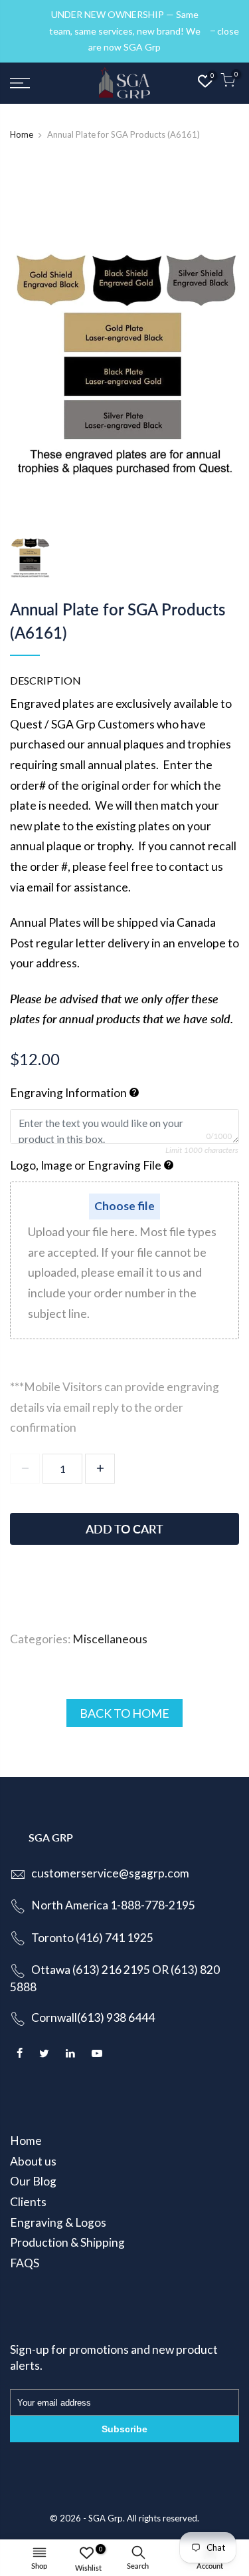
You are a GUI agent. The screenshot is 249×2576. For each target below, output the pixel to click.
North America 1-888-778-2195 (113, 1905)
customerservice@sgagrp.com (110, 1873)
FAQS (25, 2263)
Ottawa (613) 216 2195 (91, 1970)
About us (33, 2161)
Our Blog (33, 2181)
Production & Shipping (67, 2242)
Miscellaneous (110, 1639)
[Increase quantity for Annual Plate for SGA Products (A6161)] (100, 1469)
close (28, 31)
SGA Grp (106, 2518)
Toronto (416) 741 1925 (92, 1938)
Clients (28, 2202)
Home (22, 134)
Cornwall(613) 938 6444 (93, 2017)
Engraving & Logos (58, 2222)
